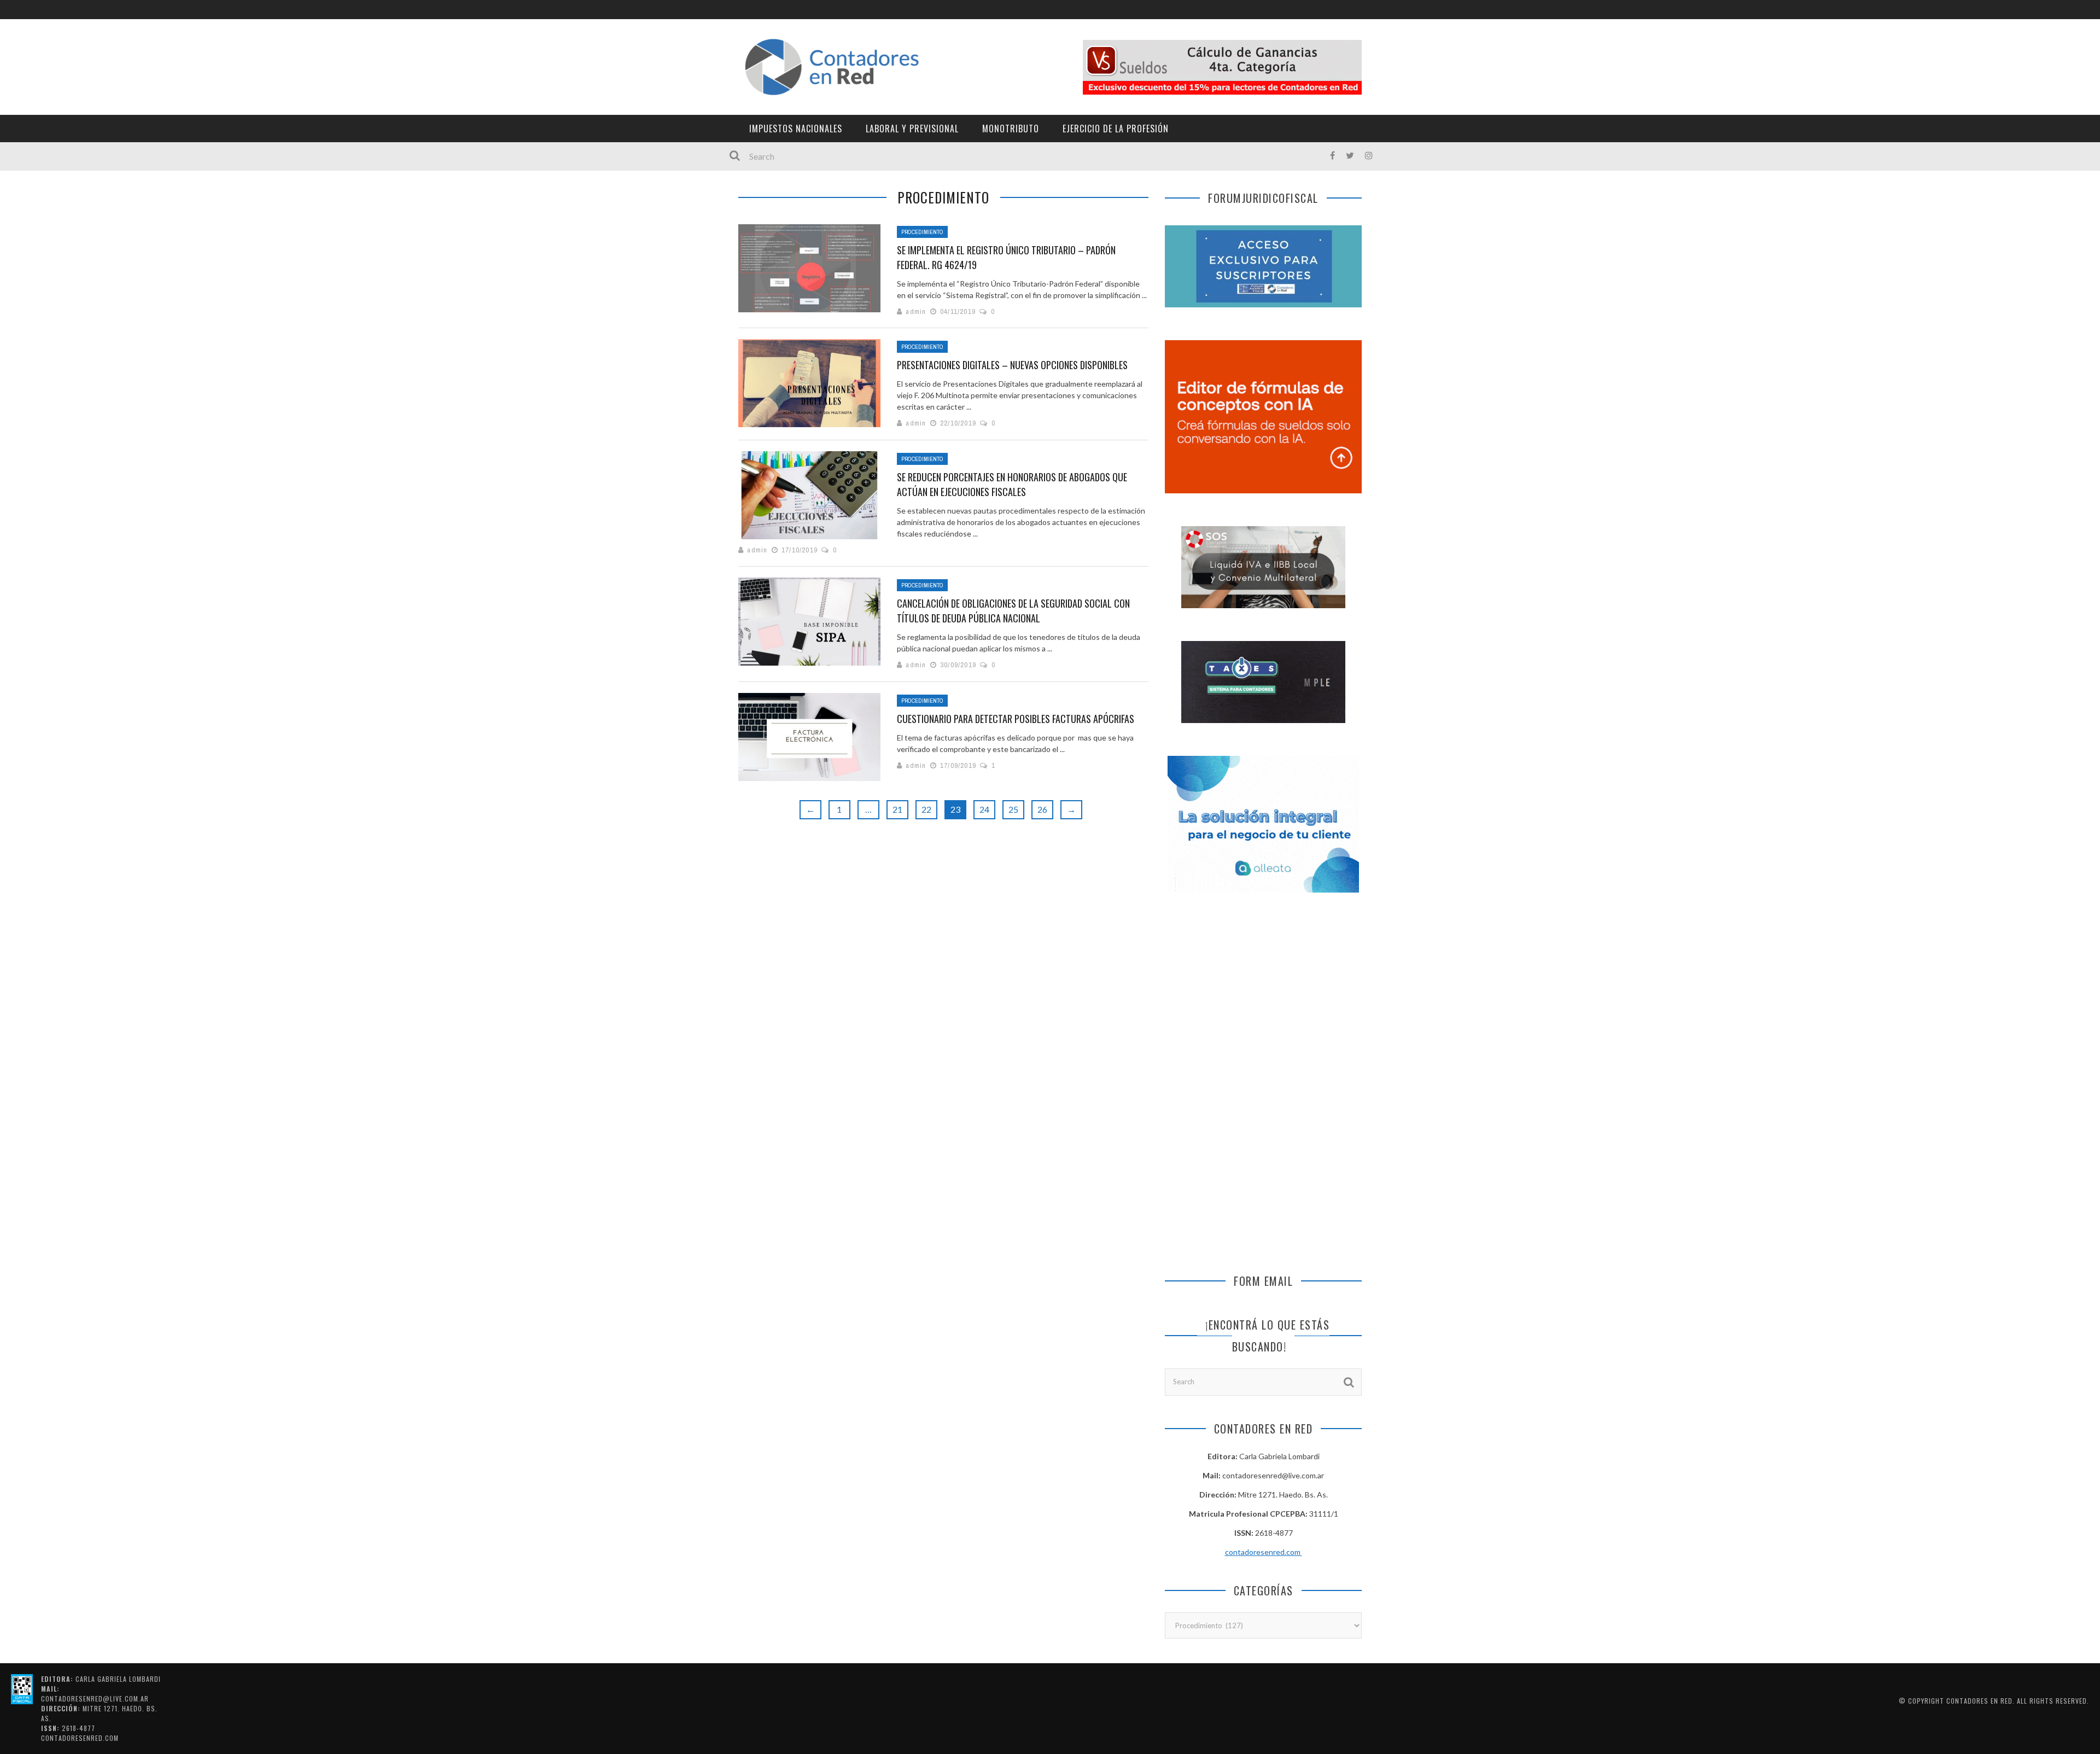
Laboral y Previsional (912, 129)
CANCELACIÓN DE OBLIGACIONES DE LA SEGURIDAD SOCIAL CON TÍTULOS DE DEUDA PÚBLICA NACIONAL (1013, 611)
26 (1042, 809)
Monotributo (1011, 129)
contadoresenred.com (1264, 1552)
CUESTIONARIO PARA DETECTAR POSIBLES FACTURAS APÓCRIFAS (1016, 719)
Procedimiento (922, 232)
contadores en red (1979, 1701)
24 (984, 809)
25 (1013, 809)
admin (916, 311)
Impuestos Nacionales (796, 129)
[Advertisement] (1263, 997)
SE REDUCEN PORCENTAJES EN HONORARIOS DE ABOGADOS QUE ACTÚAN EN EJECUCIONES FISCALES (1012, 484)
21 (897, 809)
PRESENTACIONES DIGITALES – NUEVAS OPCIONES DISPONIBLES (1012, 365)
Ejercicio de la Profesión (1116, 129)
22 (926, 809)
